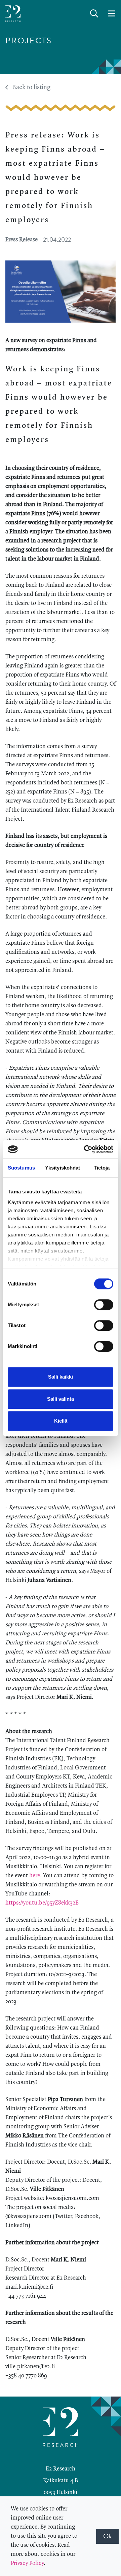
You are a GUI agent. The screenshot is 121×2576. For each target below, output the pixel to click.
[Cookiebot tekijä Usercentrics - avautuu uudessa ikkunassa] (85, 1149)
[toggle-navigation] (112, 14)
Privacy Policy (27, 2563)
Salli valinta (61, 1399)
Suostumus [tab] (21, 1168)
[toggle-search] (94, 14)
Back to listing (31, 87)
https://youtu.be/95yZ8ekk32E (42, 1903)
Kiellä (61, 1421)
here (35, 1876)
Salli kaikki (61, 1377)
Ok (107, 2536)
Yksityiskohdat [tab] (63, 1168)
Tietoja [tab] (102, 1168)
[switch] (104, 1305)
